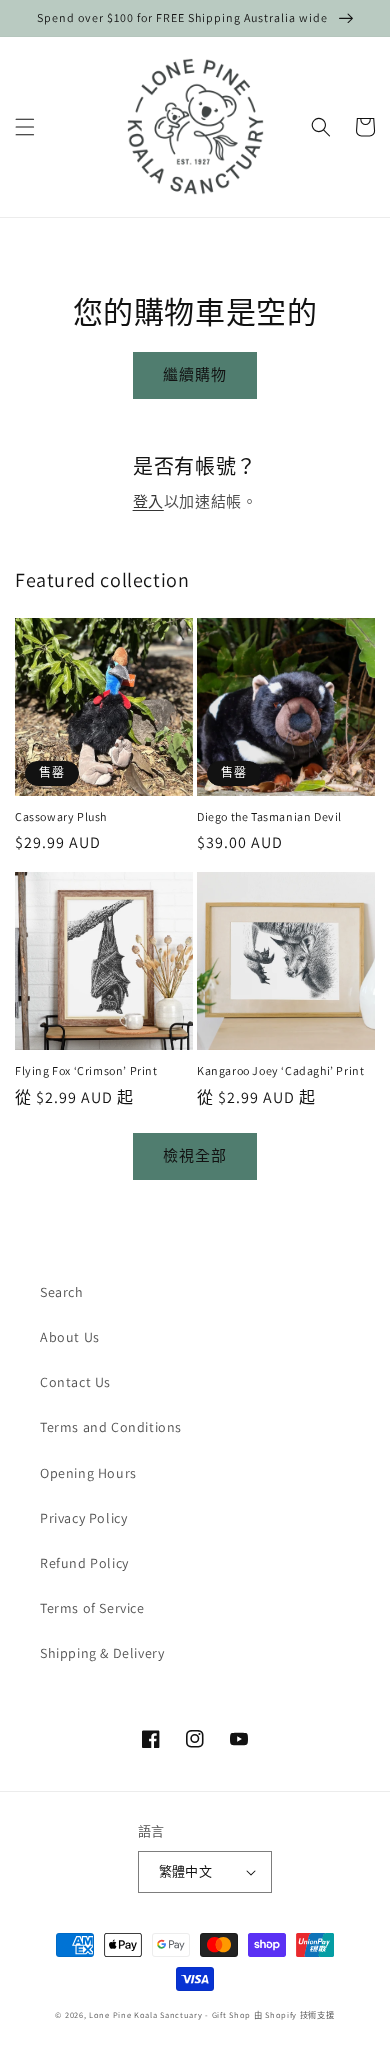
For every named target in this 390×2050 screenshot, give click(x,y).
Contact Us (75, 1382)
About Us (70, 1337)
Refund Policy (84, 1563)
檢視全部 (195, 1155)
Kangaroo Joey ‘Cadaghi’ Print (280, 1070)
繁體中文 (186, 1871)
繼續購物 (195, 374)
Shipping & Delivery (102, 1653)
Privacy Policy (83, 1518)
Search (62, 1292)
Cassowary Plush (61, 816)
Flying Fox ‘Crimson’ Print (86, 1070)
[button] (25, 127)
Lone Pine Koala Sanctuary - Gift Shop (170, 2014)
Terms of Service (92, 1608)
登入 (148, 501)
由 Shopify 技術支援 (294, 2014)
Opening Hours (88, 1473)
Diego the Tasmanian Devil (269, 816)
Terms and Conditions (111, 1427)
